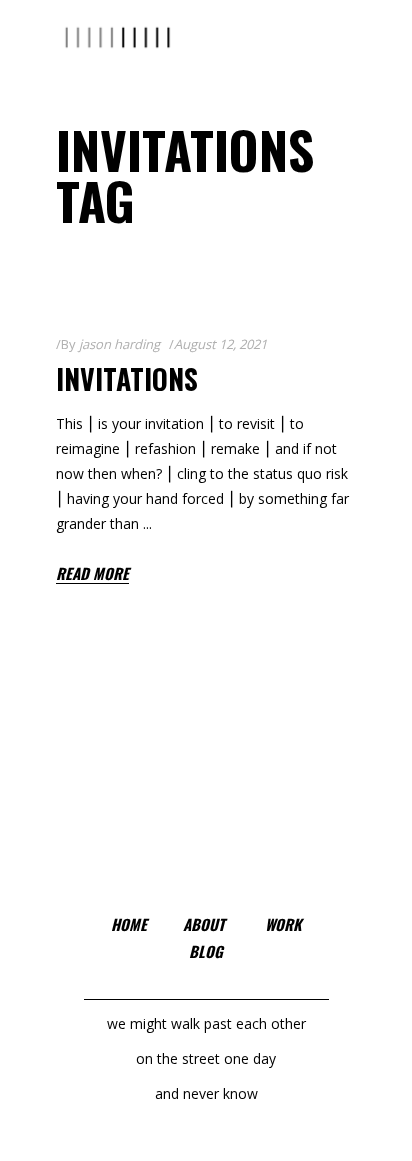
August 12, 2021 (220, 344)
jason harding (119, 344)
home (129, 924)
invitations (127, 378)
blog (206, 951)
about (204, 924)
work (283, 924)
